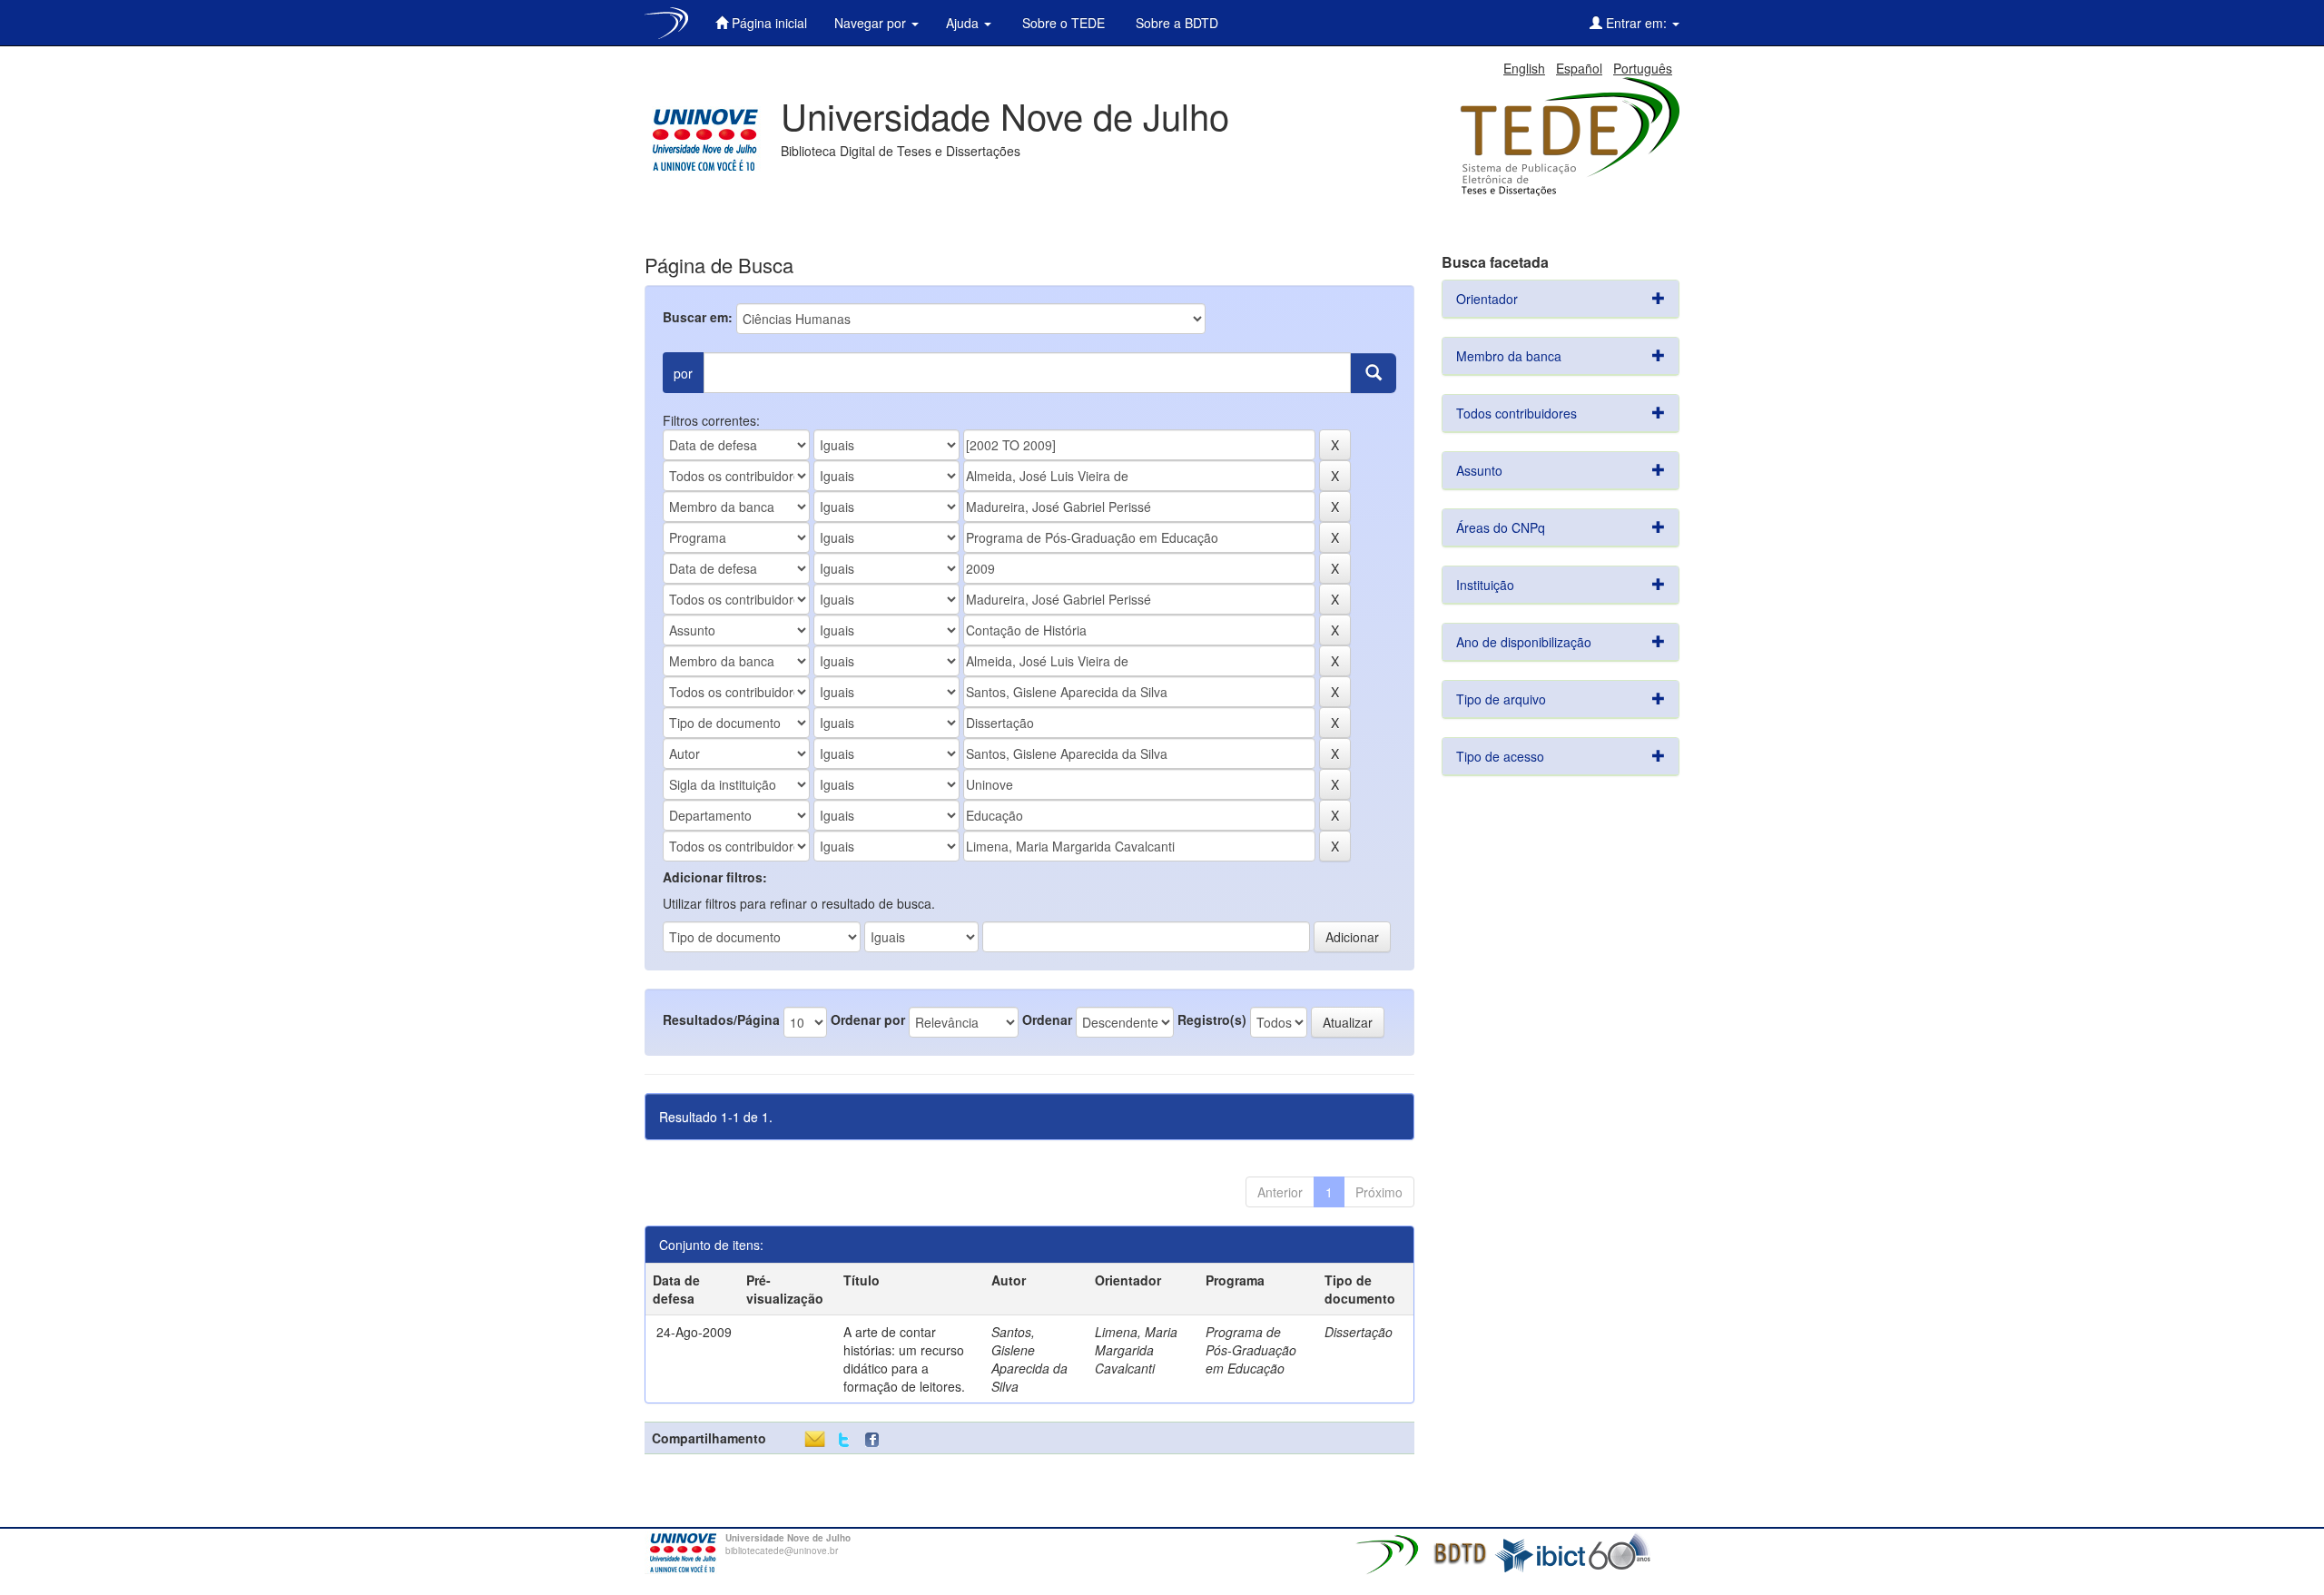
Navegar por (872, 23)
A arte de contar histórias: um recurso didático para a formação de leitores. (904, 1359)
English (1524, 68)
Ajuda (964, 23)
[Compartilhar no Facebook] (876, 1440)
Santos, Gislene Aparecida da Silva (1029, 1359)
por (683, 373)
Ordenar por (868, 1019)
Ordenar (1047, 1019)
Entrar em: (1636, 23)
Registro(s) (1212, 1019)
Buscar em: (698, 317)
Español (1579, 68)
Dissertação (1359, 1332)
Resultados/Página (721, 1019)
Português (1643, 68)
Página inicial (768, 23)
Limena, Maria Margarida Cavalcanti (1136, 1350)
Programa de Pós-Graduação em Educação (1251, 1350)
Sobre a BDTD (1175, 23)
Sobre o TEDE (1062, 23)
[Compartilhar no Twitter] (844, 1440)
